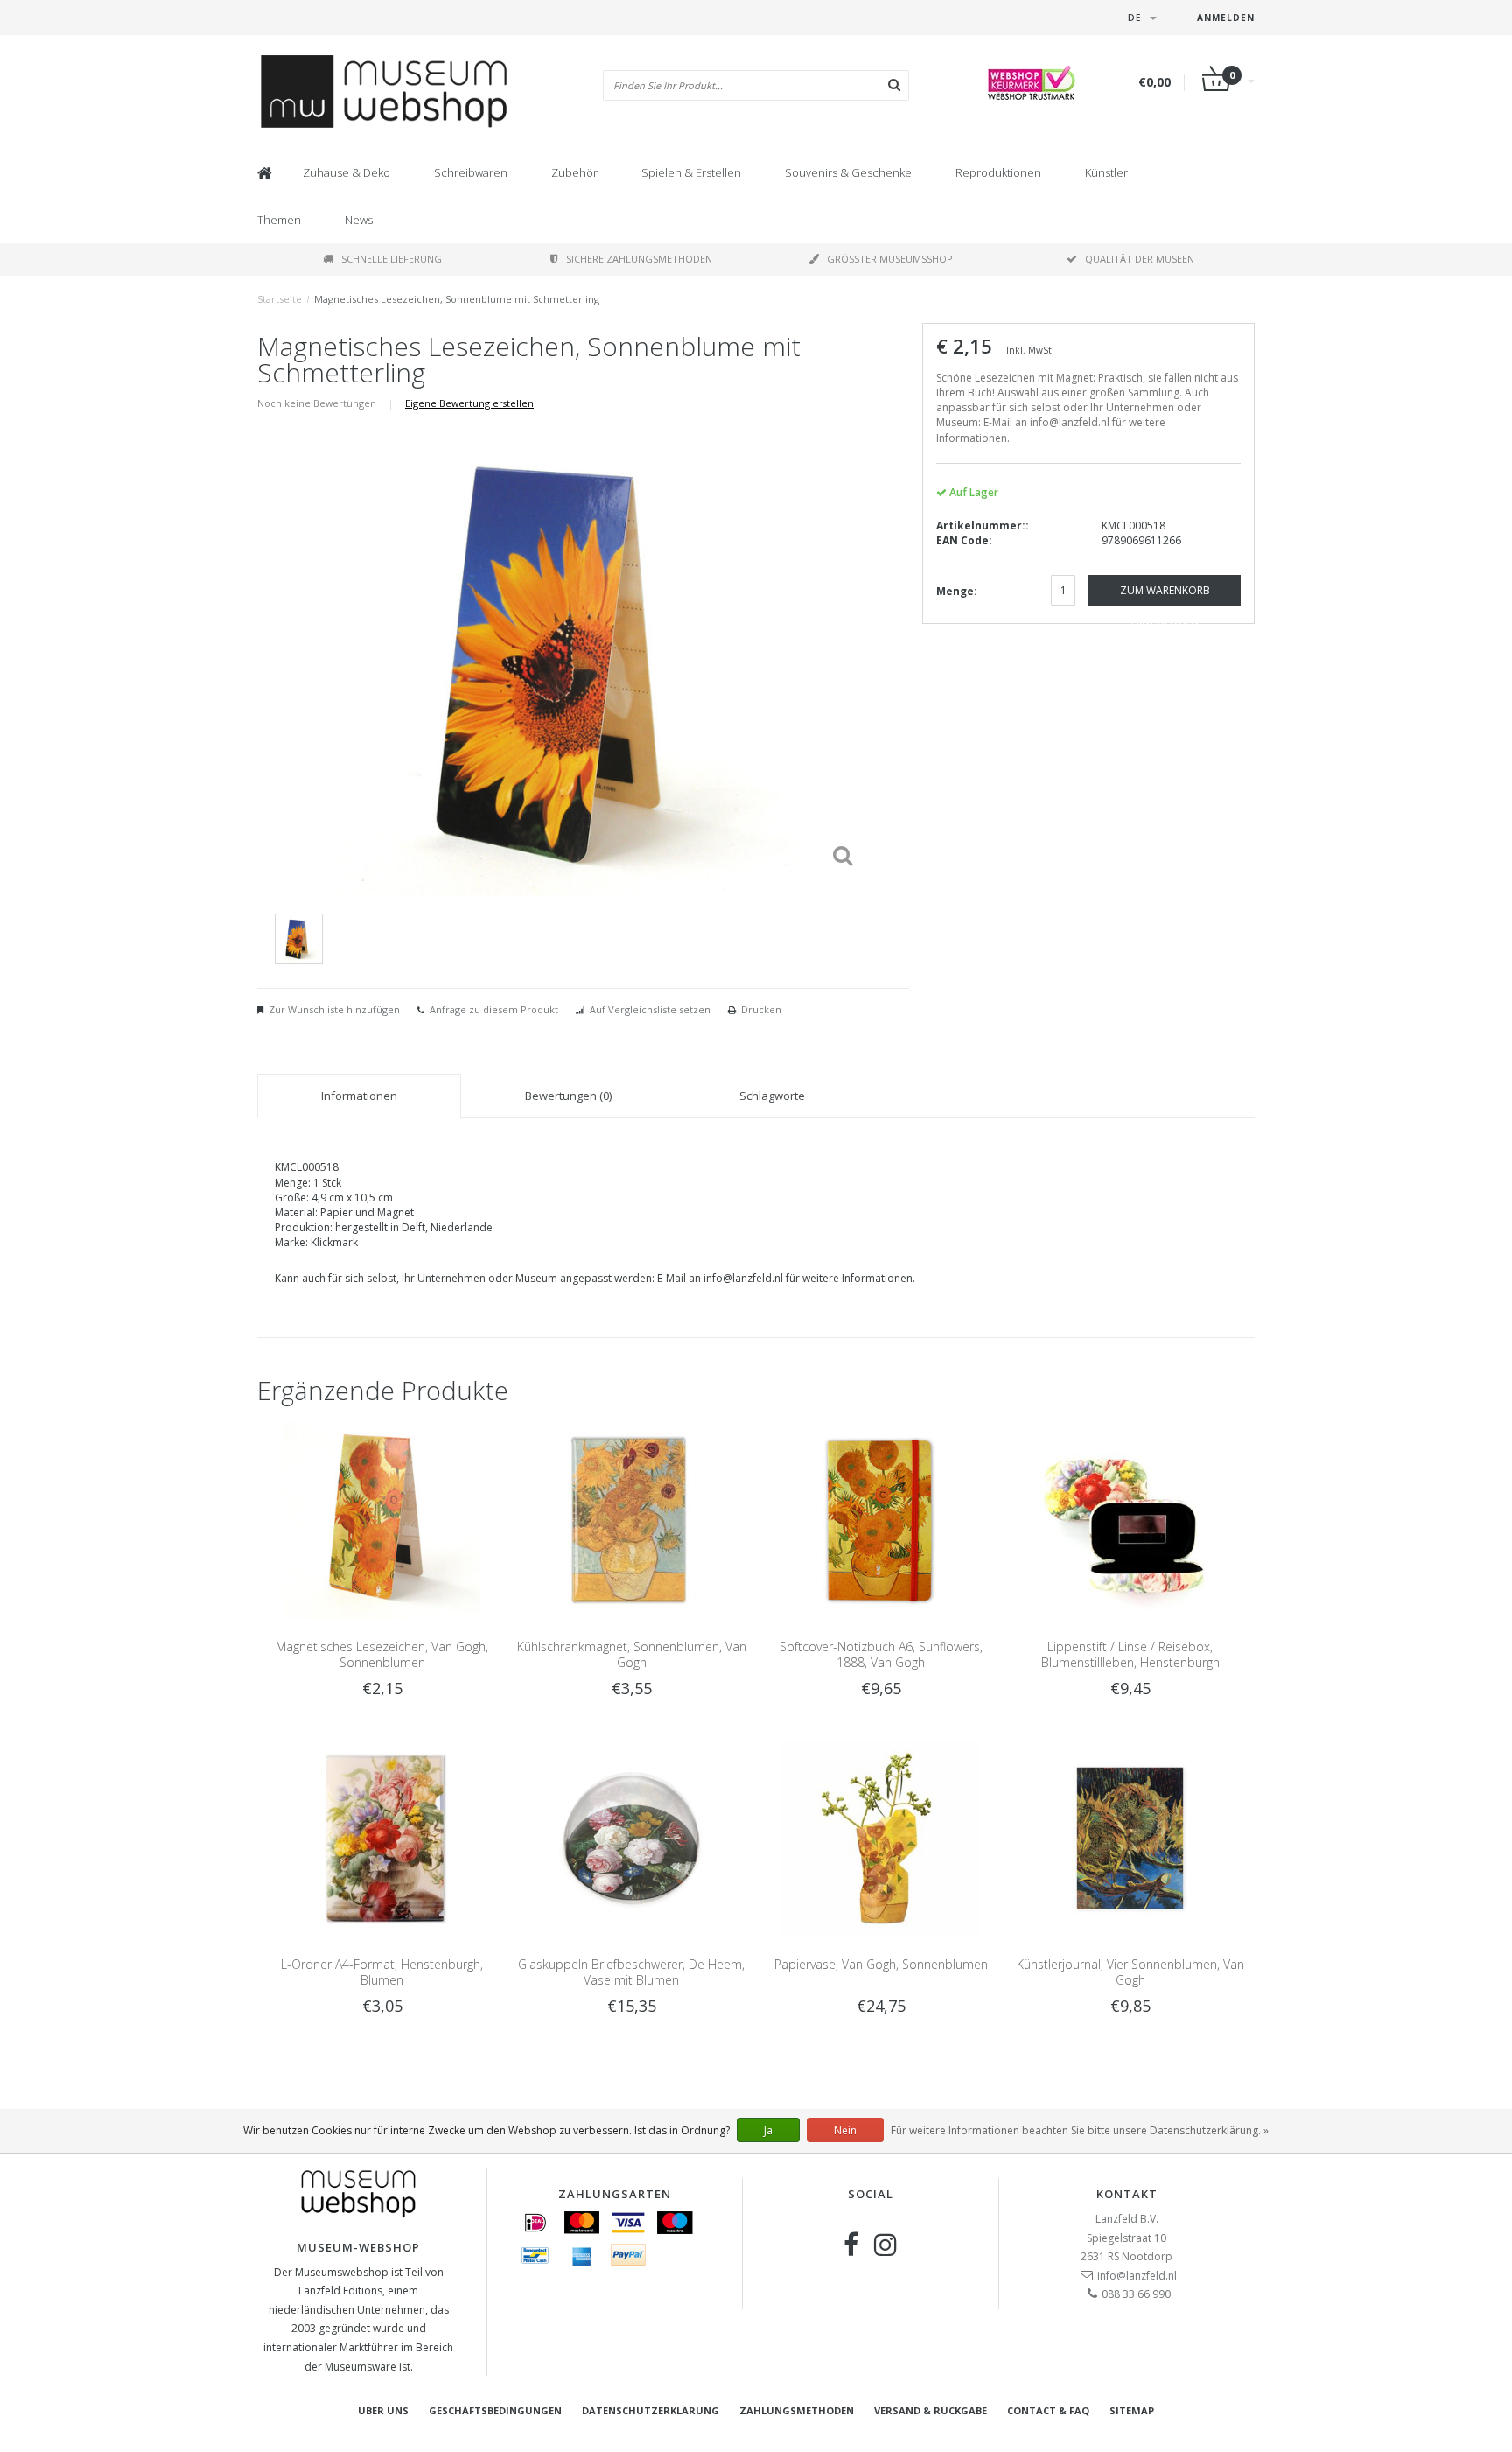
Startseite (280, 299)
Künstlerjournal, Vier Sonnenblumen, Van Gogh (1130, 1972)
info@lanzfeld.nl (1137, 2276)
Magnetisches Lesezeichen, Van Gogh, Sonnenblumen (382, 1654)
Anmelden (1226, 18)
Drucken (761, 1009)
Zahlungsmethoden (797, 2410)
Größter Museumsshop (890, 259)
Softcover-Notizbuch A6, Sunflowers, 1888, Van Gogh (881, 1654)
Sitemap (1132, 2410)
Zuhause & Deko (346, 172)
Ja (768, 2130)
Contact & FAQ (1048, 2410)
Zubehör (574, 172)
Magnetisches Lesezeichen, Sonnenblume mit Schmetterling (457, 299)
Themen (279, 220)
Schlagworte (772, 1096)
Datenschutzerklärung (651, 2410)
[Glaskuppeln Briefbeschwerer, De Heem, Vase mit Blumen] (631, 1837)
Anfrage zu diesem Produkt (494, 1009)
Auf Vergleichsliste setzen (650, 1009)
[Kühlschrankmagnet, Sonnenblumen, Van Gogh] (631, 1519)
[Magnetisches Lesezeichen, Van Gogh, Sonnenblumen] (382, 1519)
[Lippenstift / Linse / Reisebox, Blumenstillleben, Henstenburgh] (1130, 1519)
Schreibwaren (471, 172)
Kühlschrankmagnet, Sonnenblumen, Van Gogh (632, 1654)
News (359, 220)
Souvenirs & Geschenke (848, 172)
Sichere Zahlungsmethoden (639, 259)
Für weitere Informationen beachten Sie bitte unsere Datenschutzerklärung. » (1080, 2130)
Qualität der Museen (1140, 259)
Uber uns (383, 2410)
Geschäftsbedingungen (495, 2410)
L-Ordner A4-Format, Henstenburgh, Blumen (382, 1972)
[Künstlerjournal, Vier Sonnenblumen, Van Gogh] (1130, 1837)
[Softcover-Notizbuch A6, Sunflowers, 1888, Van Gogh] (881, 1519)
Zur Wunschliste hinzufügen (334, 1009)
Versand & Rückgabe (931, 2410)
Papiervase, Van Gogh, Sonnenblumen (881, 1964)
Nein (845, 2130)
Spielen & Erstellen (691, 172)
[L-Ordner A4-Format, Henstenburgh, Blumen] (382, 1837)
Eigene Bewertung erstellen (469, 403)
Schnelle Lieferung (392, 259)
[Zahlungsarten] (535, 2223)
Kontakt (1127, 2194)
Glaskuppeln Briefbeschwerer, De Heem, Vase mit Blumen (631, 1972)
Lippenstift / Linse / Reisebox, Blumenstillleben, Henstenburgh (1130, 1654)
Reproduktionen (998, 172)
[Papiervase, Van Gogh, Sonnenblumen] (881, 1837)
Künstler (1106, 172)
